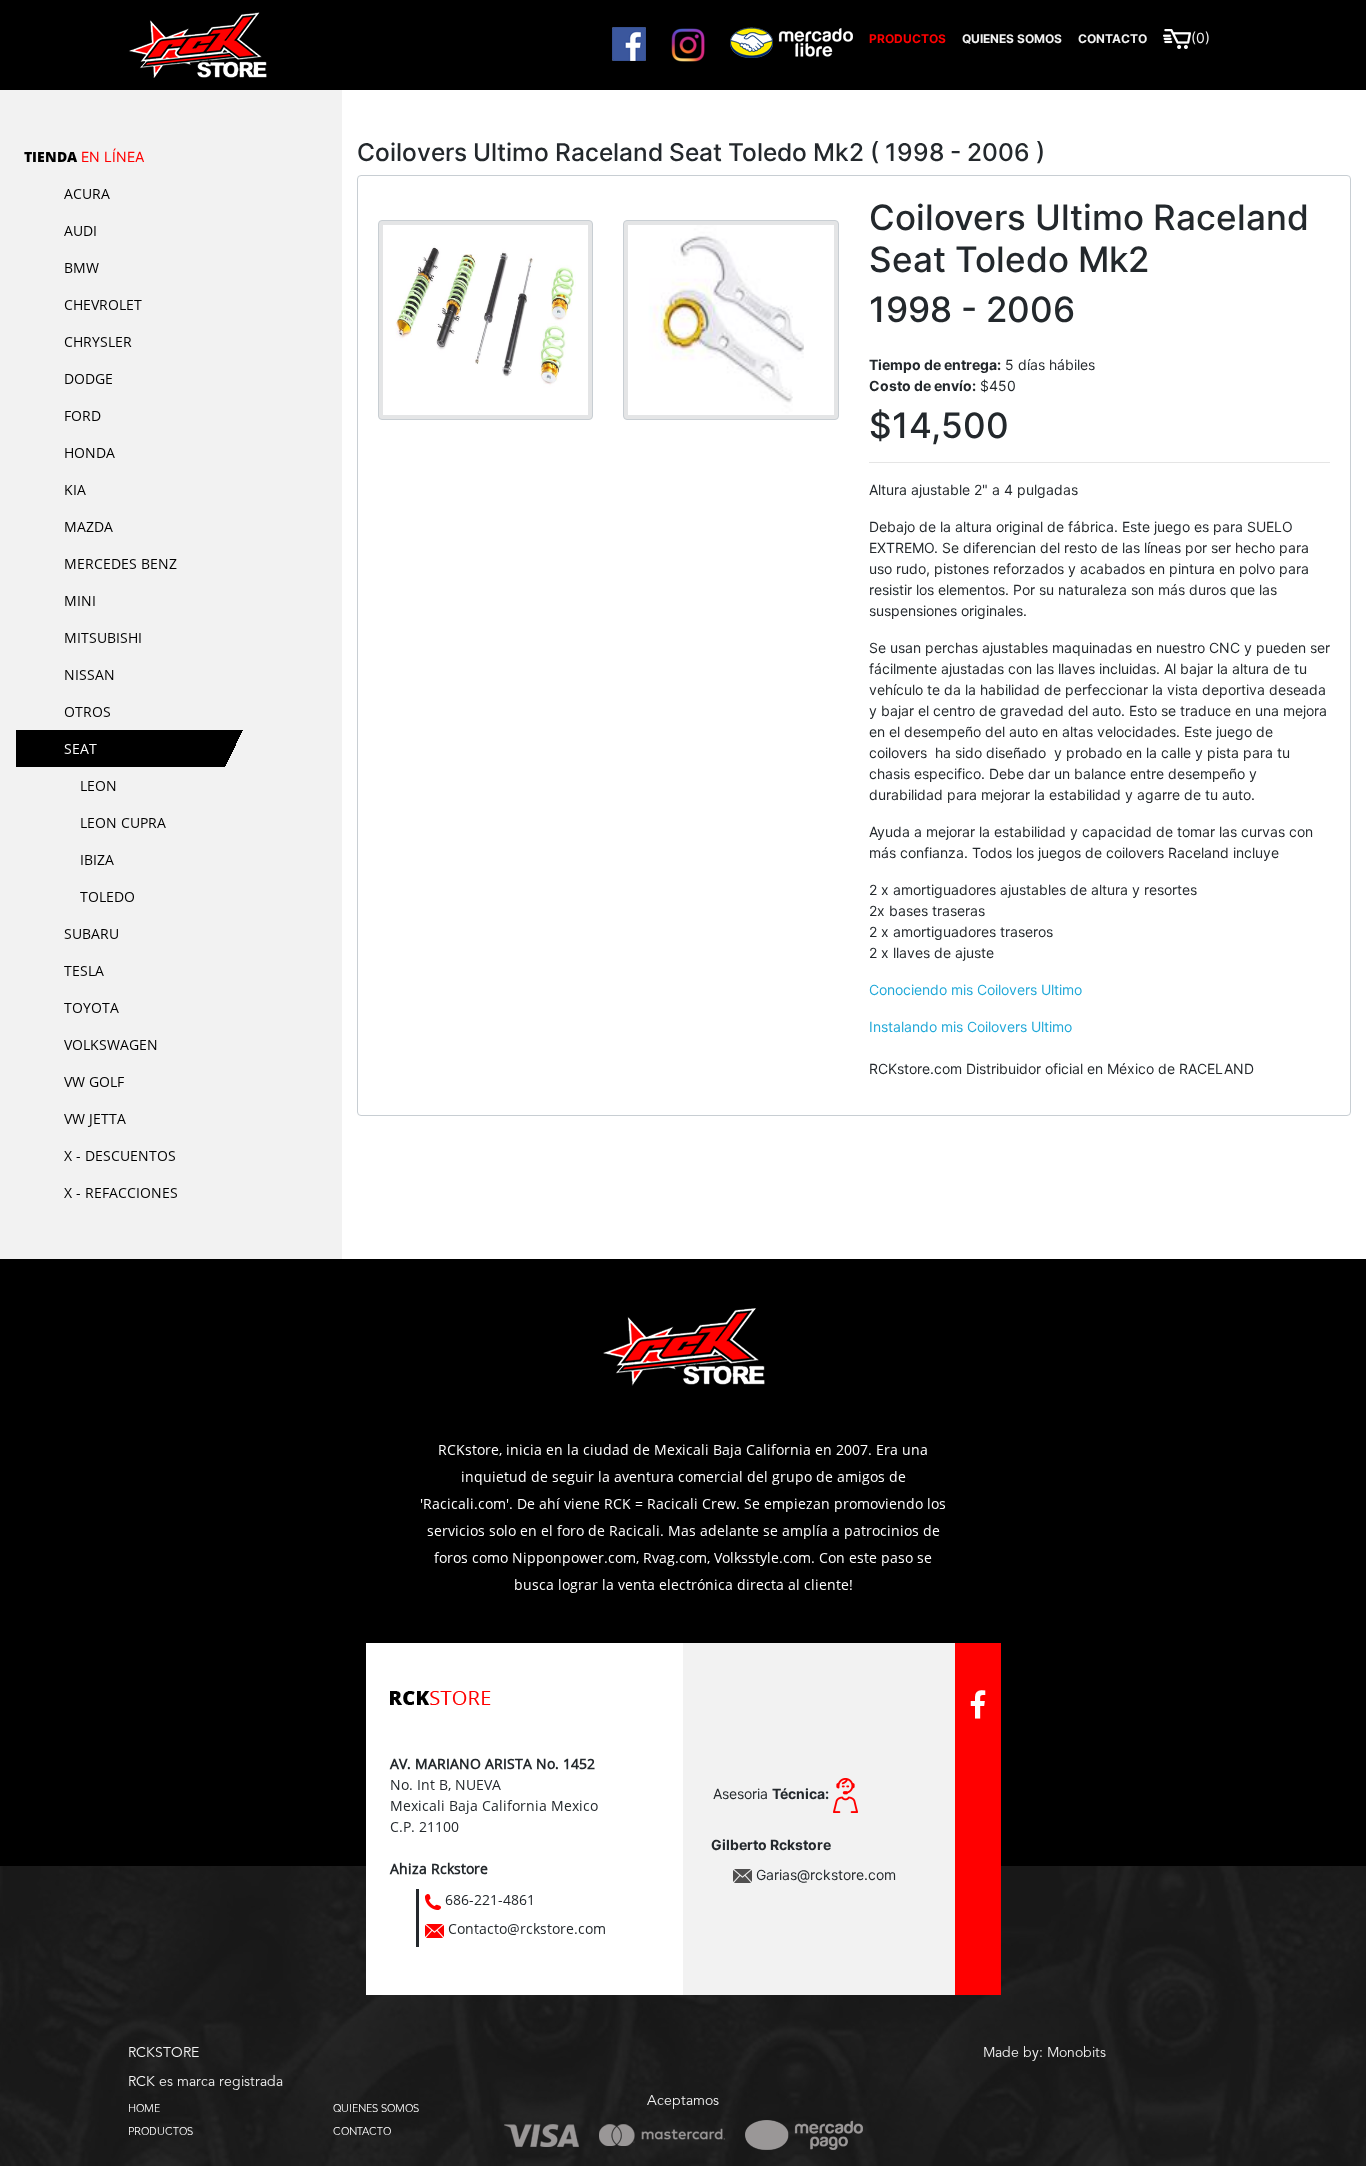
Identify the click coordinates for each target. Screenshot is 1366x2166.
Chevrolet (103, 304)
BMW (81, 267)
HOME (144, 2108)
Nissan (89, 674)
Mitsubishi (103, 637)
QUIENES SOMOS (376, 2108)
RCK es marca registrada (205, 2082)
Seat (80, 748)
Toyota (91, 1007)
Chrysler (98, 341)
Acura (87, 193)
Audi (80, 230)
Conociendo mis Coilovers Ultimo (975, 989)
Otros (87, 711)
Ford (82, 415)
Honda (89, 452)
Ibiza (97, 859)
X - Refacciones (121, 1192)
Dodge (88, 378)
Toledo (107, 896)
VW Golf (94, 1081)
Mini (80, 600)
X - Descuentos (120, 1155)
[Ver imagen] (486, 318)
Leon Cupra (123, 822)
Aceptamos (683, 2101)
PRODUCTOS (160, 2131)
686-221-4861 (490, 1899)
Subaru (91, 933)
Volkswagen (111, 1044)
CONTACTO (362, 2131)
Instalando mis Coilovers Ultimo (970, 1026)
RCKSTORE (163, 2053)
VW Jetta (95, 1118)
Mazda (88, 526)
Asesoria (771, 1793)
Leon (98, 785)
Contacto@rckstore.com (527, 1928)
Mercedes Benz (120, 563)
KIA (75, 489)
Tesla (84, 970)
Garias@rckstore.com (826, 1874)
